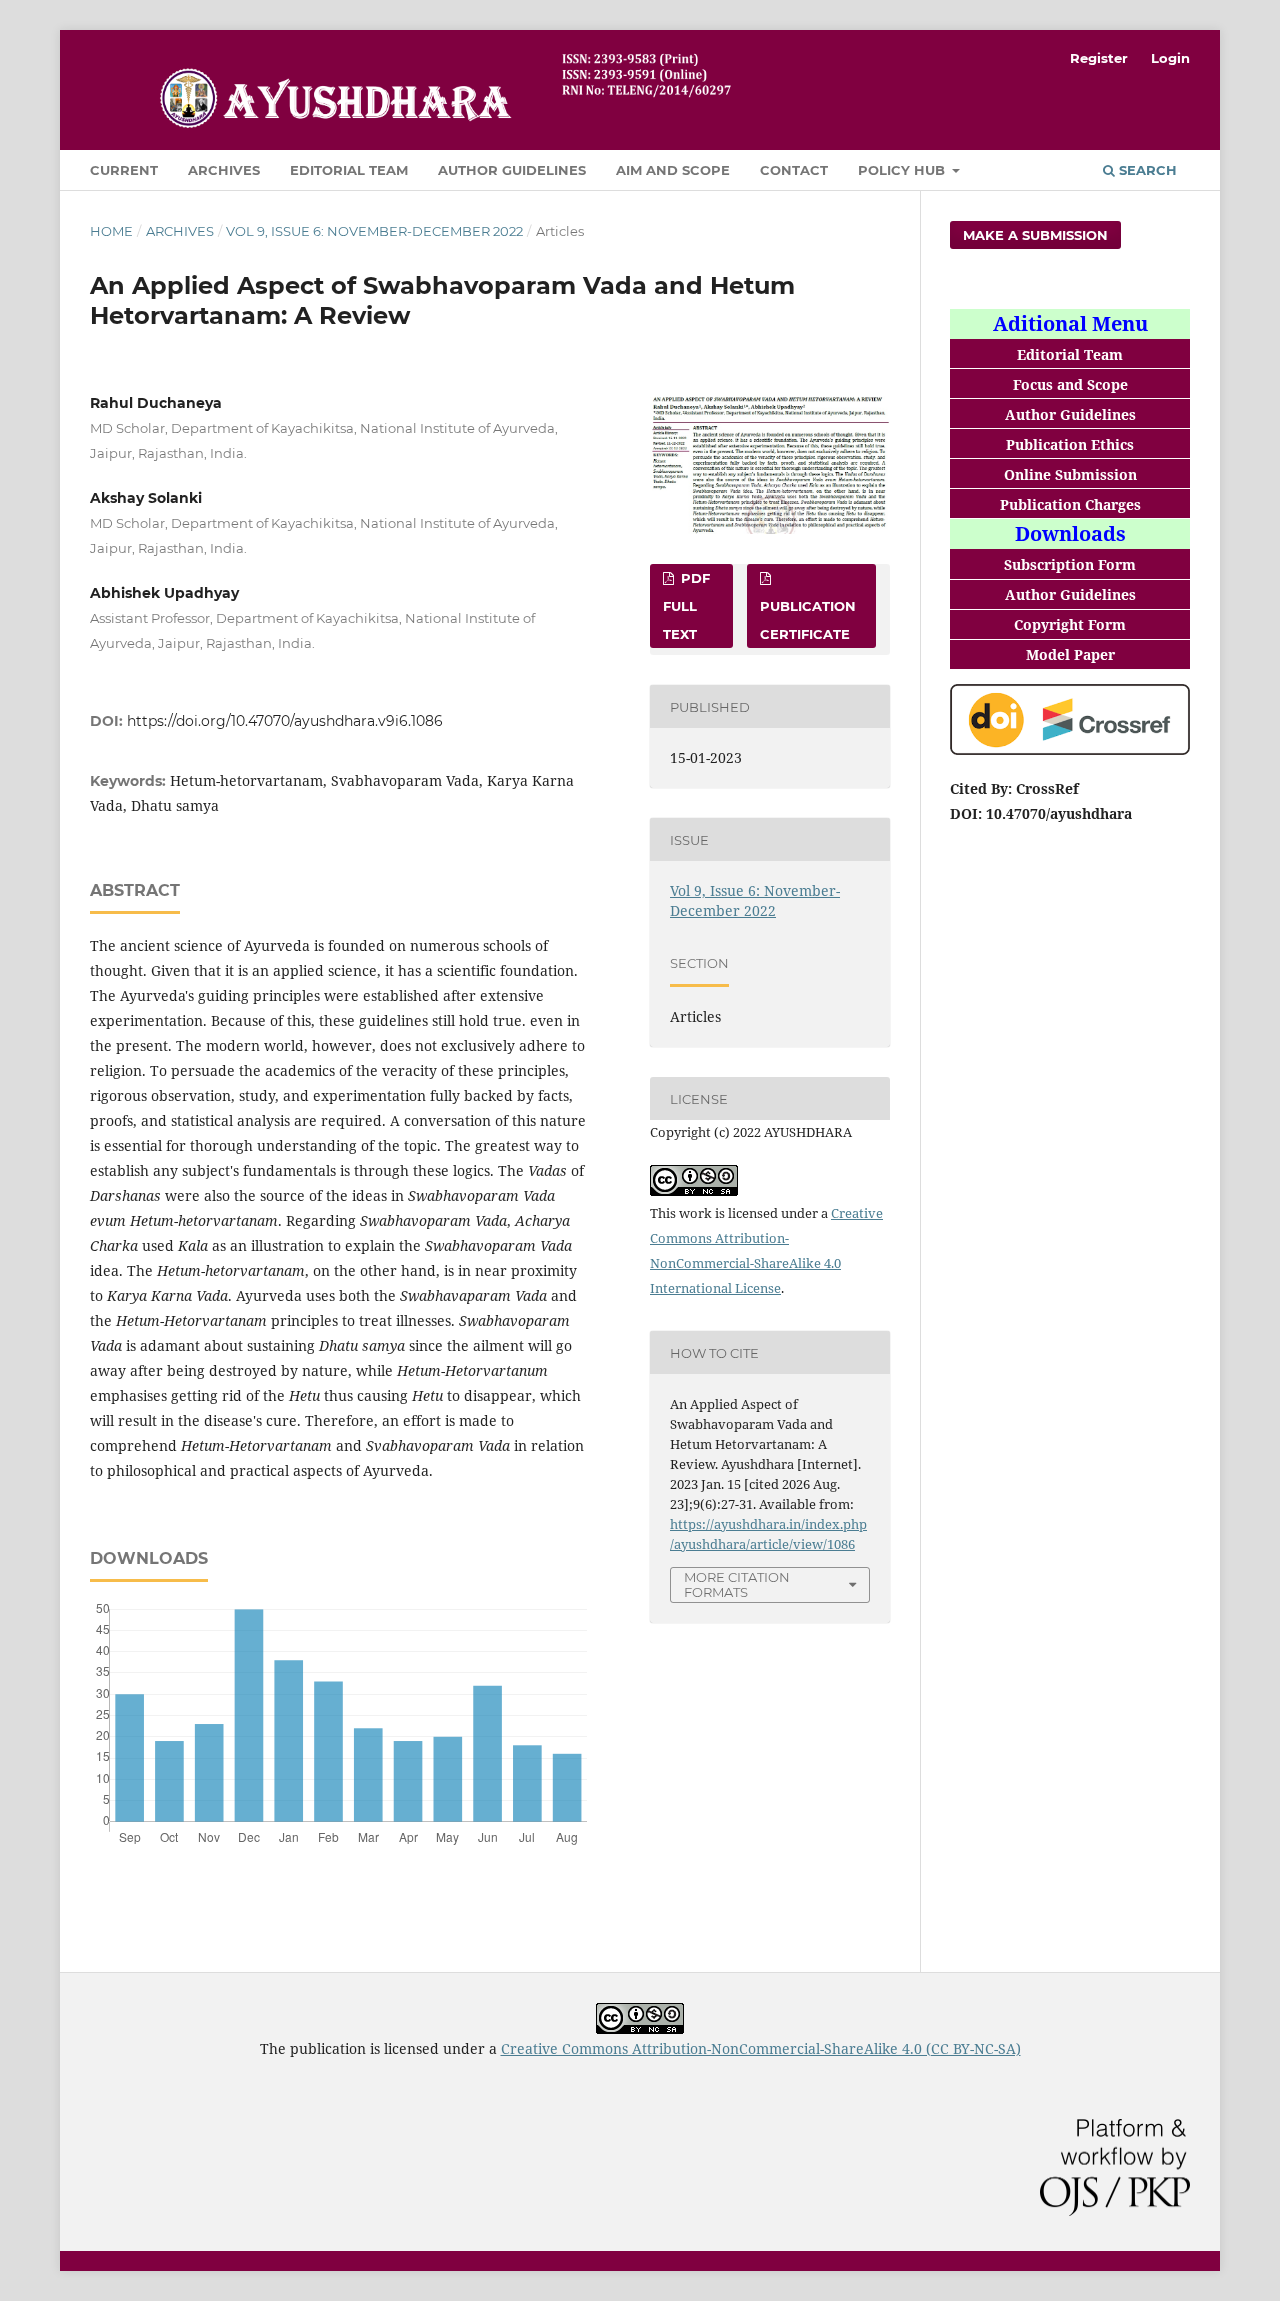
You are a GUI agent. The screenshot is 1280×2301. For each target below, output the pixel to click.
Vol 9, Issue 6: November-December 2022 (374, 231)
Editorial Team (349, 170)
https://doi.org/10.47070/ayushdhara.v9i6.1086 (285, 721)
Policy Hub (903, 170)
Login (1170, 58)
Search (1146, 170)
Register (1099, 58)
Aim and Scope (673, 170)
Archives (224, 170)
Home (111, 231)
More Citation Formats (737, 1584)
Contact (794, 170)
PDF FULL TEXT (686, 606)
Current (124, 170)
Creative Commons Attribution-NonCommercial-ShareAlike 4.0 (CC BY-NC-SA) (761, 2048)
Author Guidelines (512, 170)
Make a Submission (1035, 235)
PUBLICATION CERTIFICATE (808, 620)
